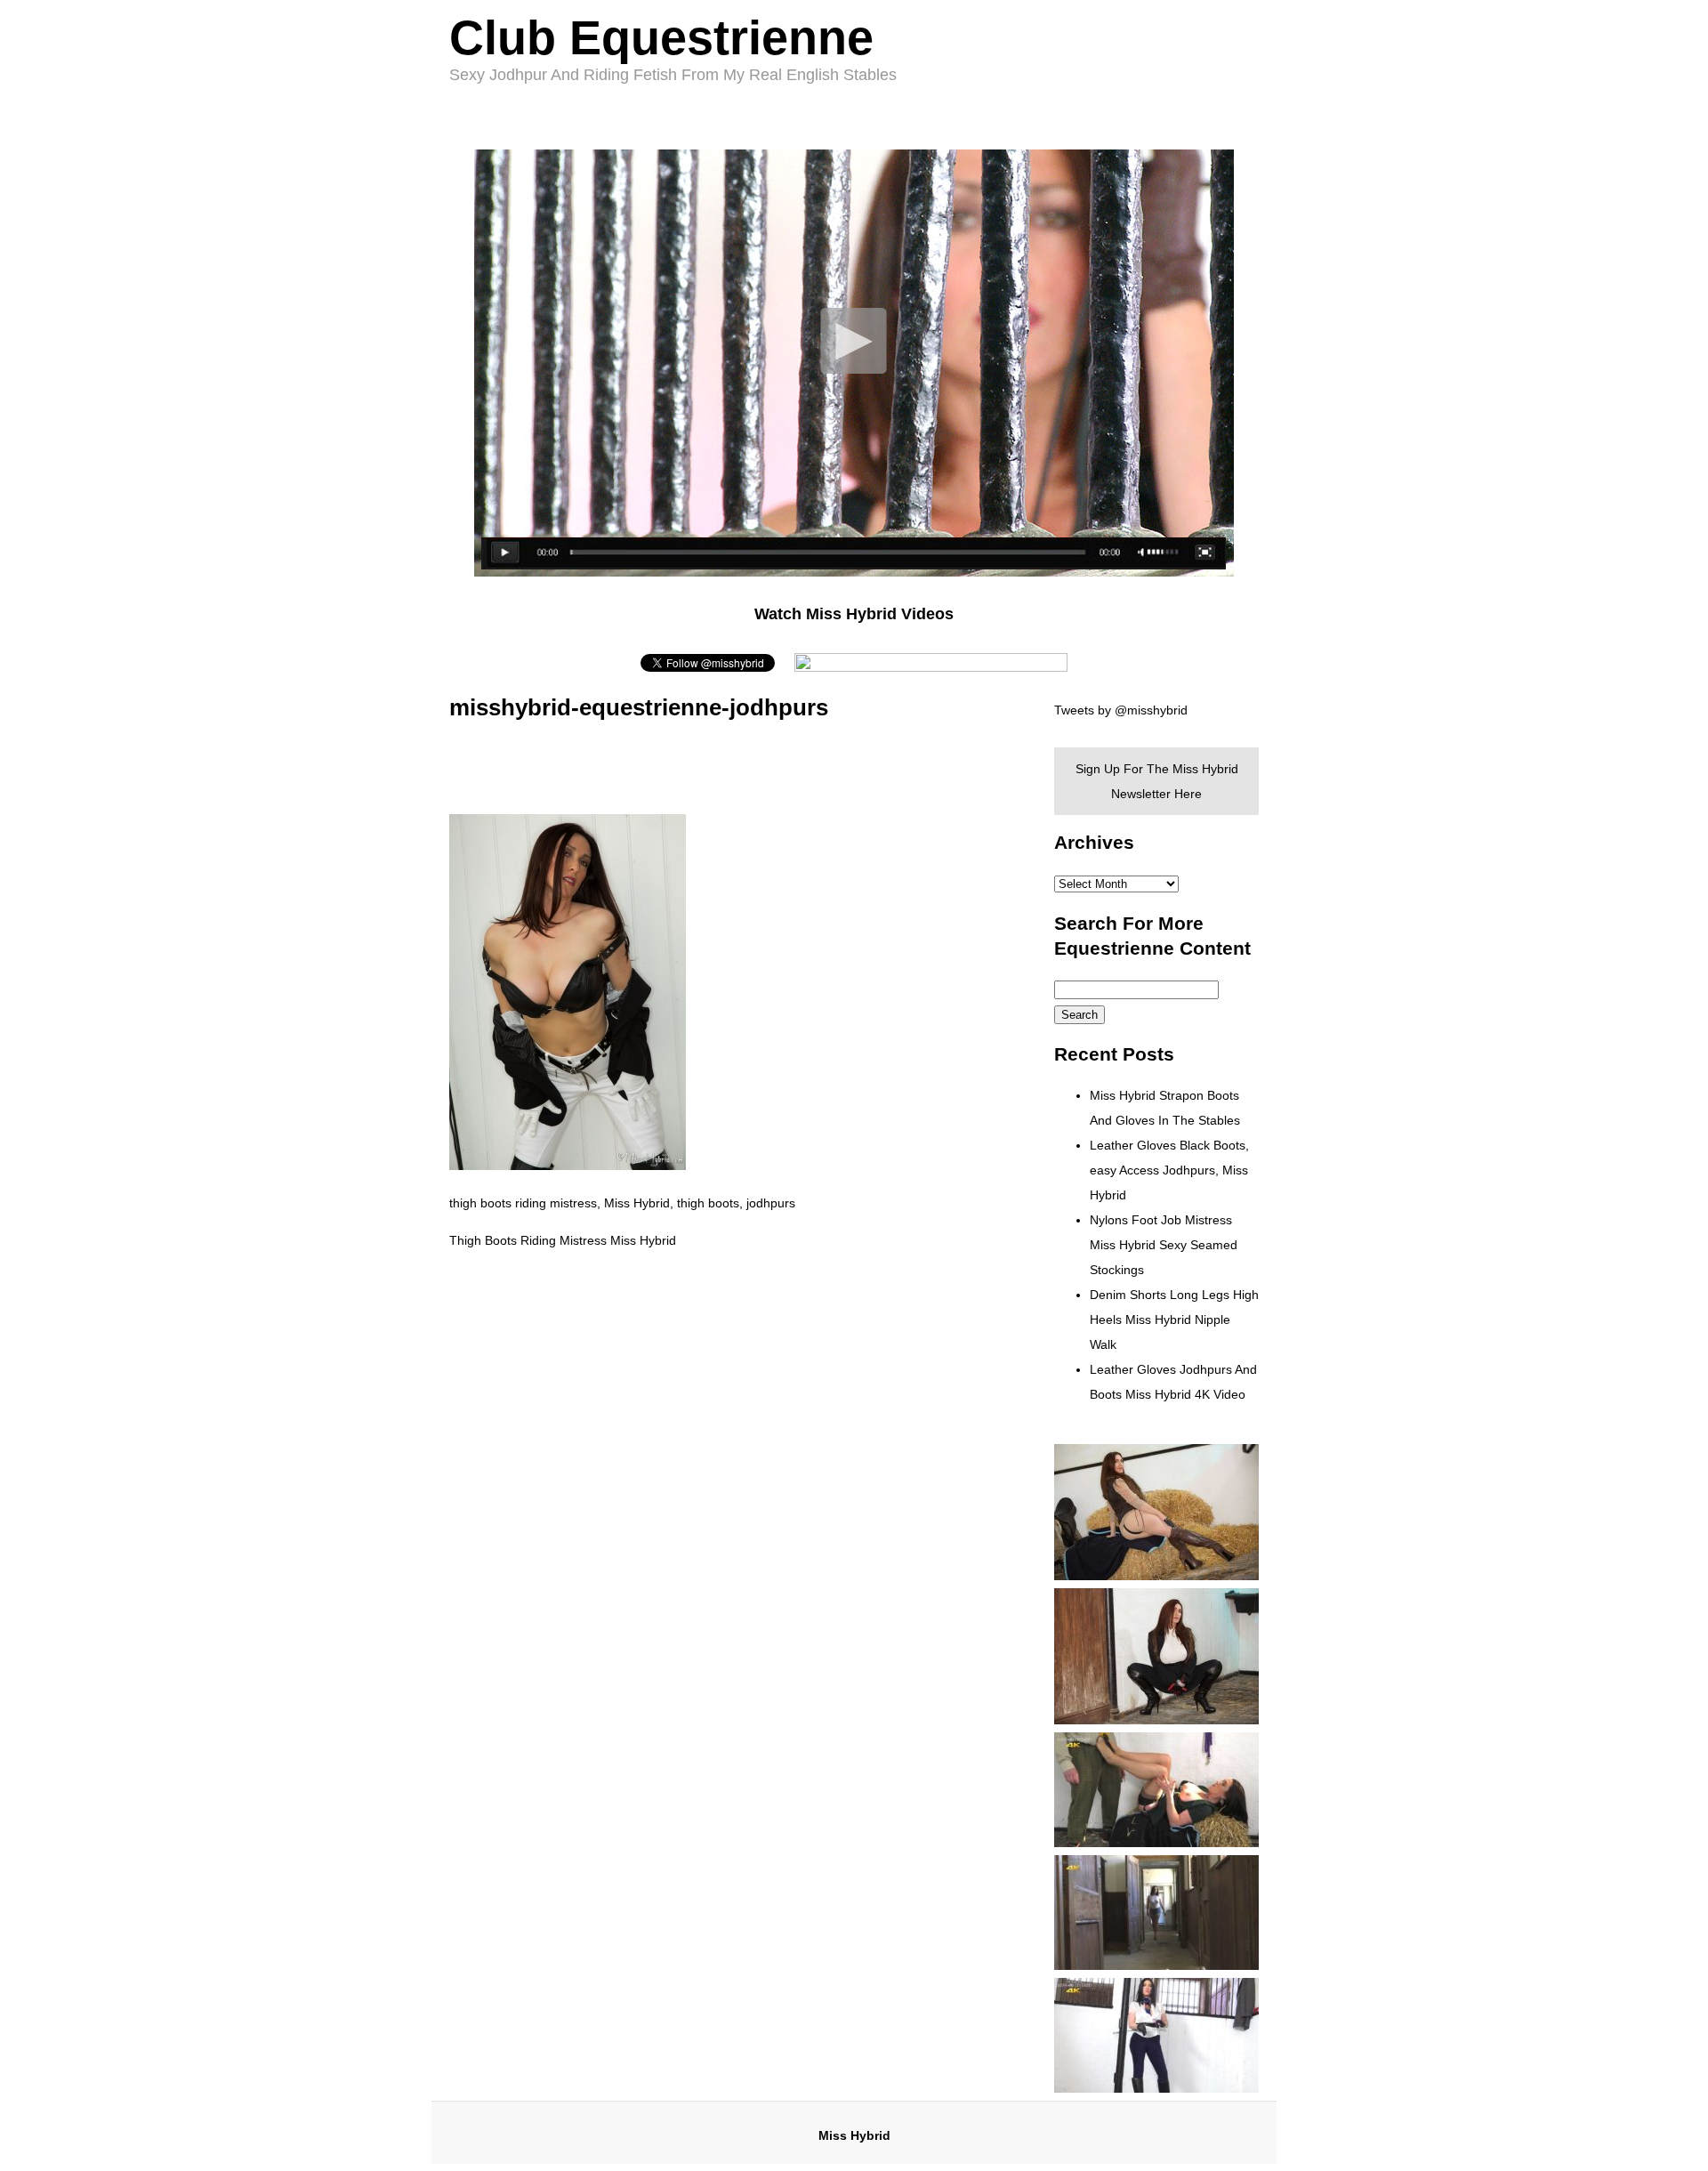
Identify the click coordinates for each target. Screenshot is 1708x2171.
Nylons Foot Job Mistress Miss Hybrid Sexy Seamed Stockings (1164, 1245)
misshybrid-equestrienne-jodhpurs (639, 707)
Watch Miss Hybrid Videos (854, 614)
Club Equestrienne (661, 37)
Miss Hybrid (854, 2135)
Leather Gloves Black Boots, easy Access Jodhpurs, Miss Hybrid (1169, 1170)
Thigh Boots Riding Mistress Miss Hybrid (563, 1240)
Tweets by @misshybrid (1121, 710)
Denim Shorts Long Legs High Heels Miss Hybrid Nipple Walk (1174, 1320)
